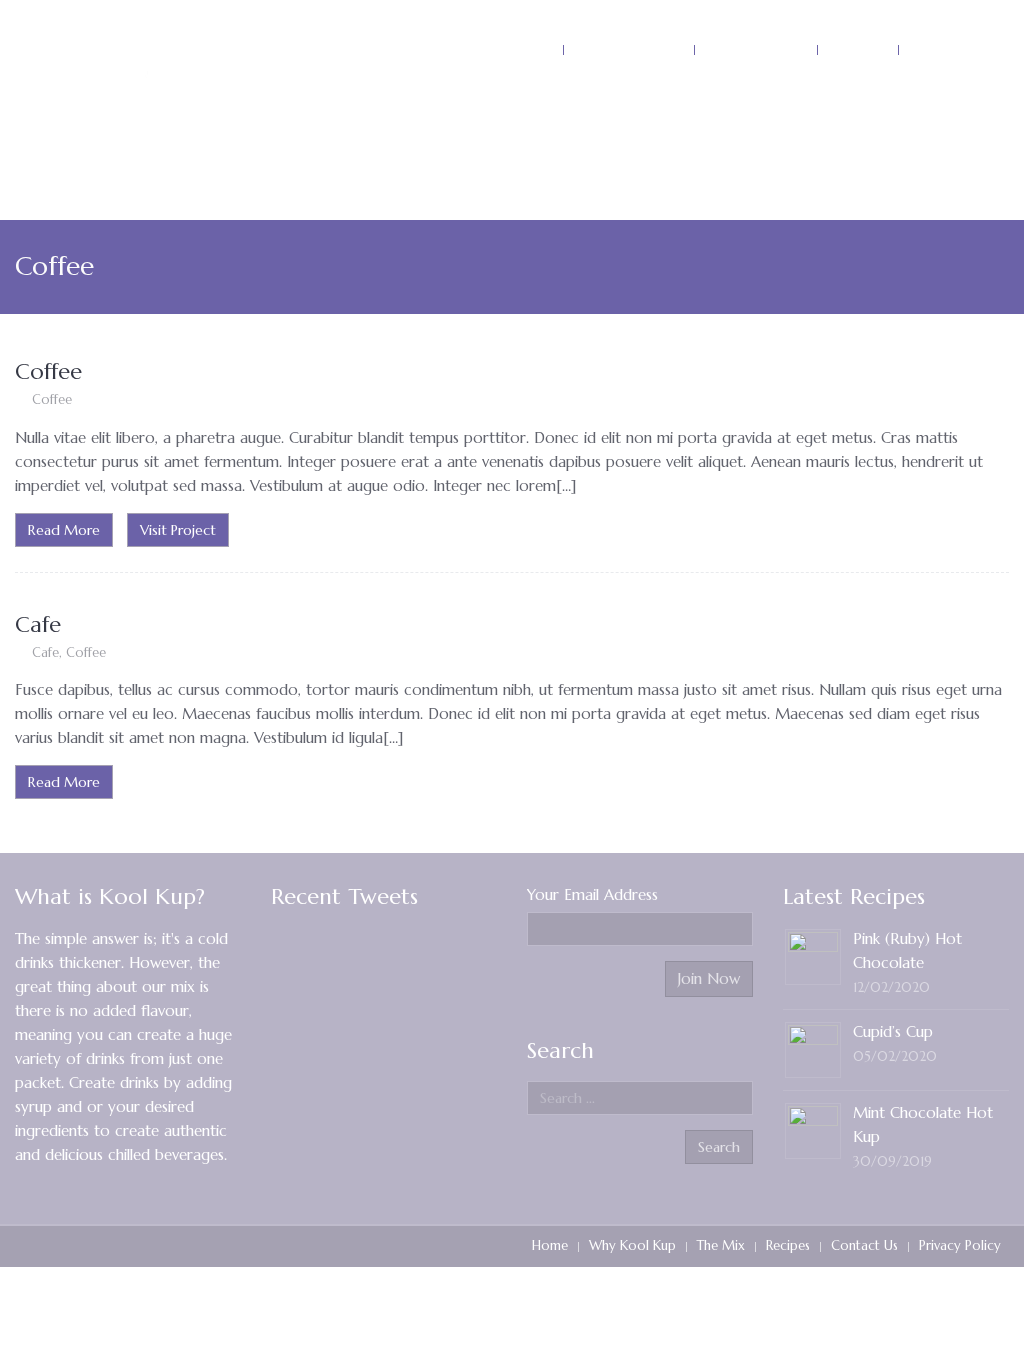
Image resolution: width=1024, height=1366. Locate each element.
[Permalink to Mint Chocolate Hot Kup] (813, 1129)
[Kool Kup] (140, 60)
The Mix (721, 1245)
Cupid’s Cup (893, 1031)
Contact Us (864, 1245)
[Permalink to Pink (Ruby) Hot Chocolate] (813, 955)
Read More (64, 530)
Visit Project (178, 530)
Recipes (788, 1245)
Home (550, 1245)
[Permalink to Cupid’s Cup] (813, 1048)
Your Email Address (592, 894)
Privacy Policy (960, 1245)
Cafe (38, 624)
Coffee (48, 371)
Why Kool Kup (632, 1245)
